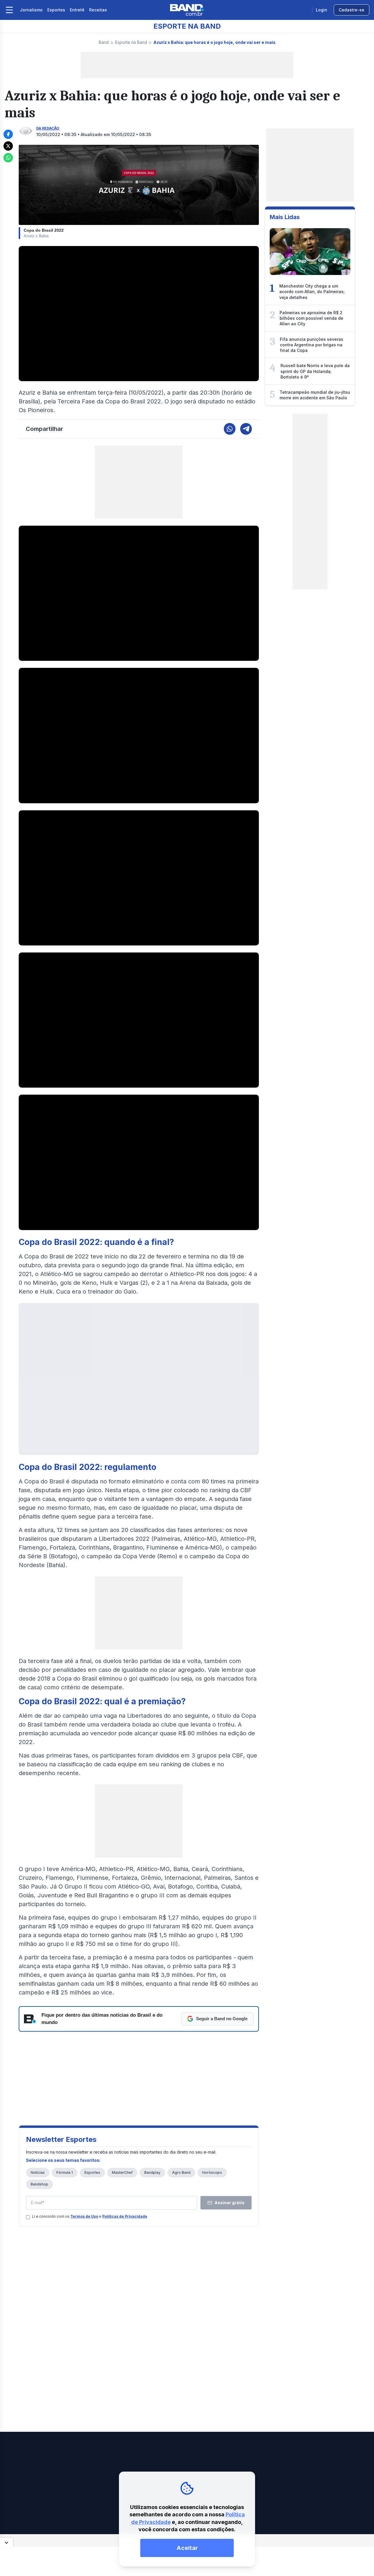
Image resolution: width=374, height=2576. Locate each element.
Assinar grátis (230, 2203)
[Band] (187, 10)
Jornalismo (31, 10)
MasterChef (122, 2172)
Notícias (38, 2172)
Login (322, 10)
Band (104, 42)
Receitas (98, 10)
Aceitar (187, 2548)
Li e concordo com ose (90, 2216)
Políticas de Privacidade (125, 2216)
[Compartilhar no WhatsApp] (8, 158)
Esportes (56, 10)
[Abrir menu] (9, 10)
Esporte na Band (131, 42)
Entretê (77, 10)
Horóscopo (212, 2172)
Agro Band (181, 2172)
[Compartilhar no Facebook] (8, 134)
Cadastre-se (352, 10)
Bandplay (152, 2172)
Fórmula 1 (65, 2172)
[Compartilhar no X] (8, 146)
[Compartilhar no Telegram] (246, 429)
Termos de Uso (84, 2216)
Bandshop (39, 2184)
